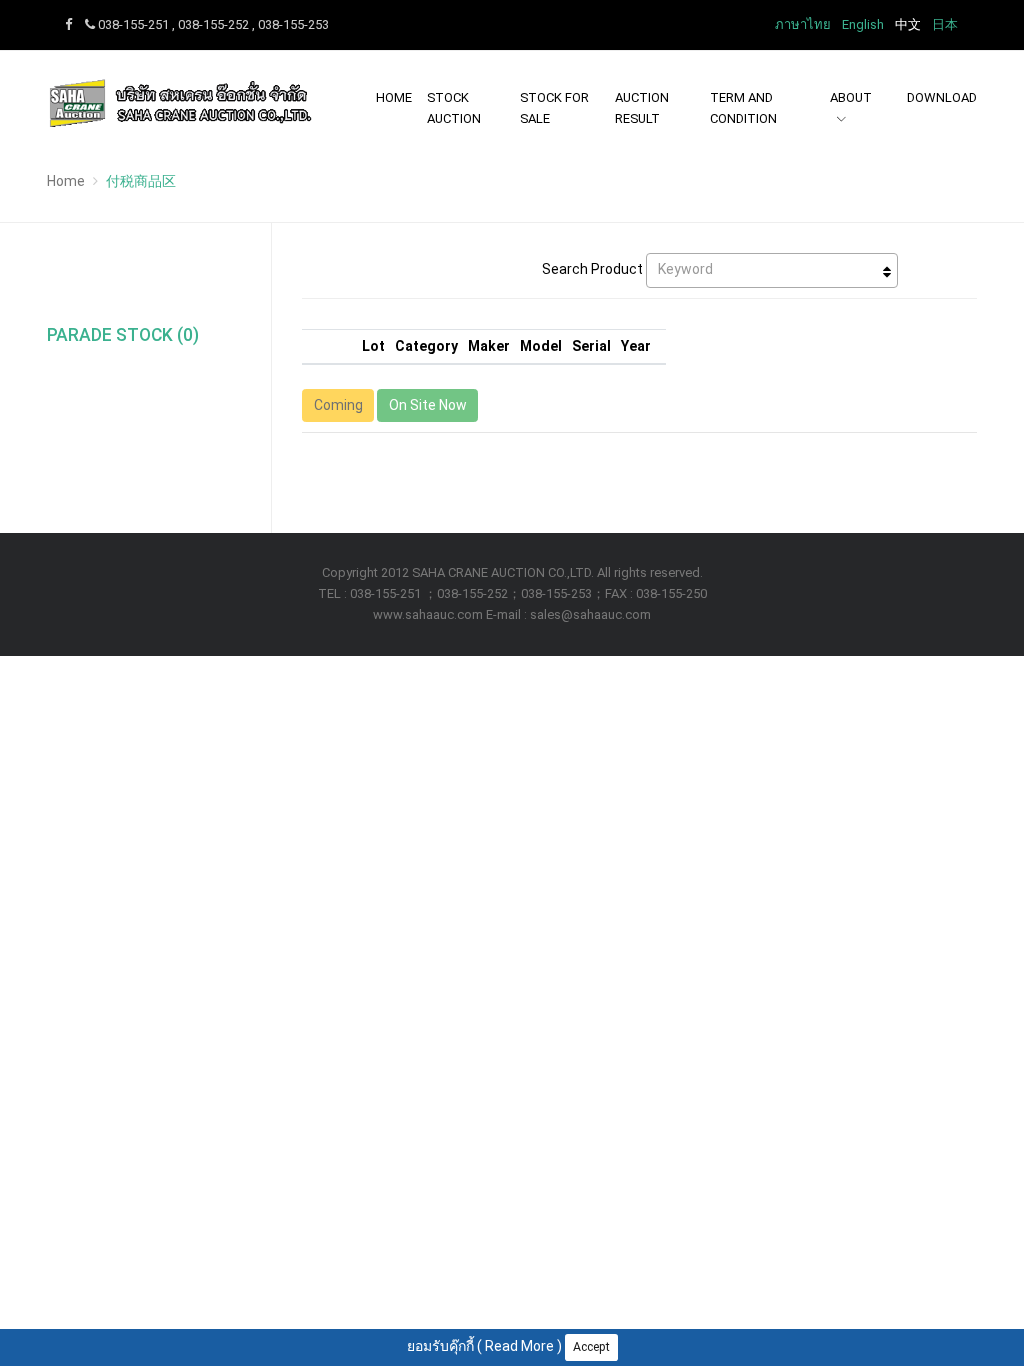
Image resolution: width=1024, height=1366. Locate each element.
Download (942, 97)
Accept (591, 1347)
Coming (338, 405)
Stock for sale (554, 108)
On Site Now (428, 405)
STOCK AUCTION (454, 108)
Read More (519, 1346)
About (851, 97)
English (863, 24)
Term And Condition (743, 108)
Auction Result (642, 108)
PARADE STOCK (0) (123, 335)
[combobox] (772, 270)
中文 (908, 24)
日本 (945, 24)
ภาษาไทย (803, 24)
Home (394, 97)
